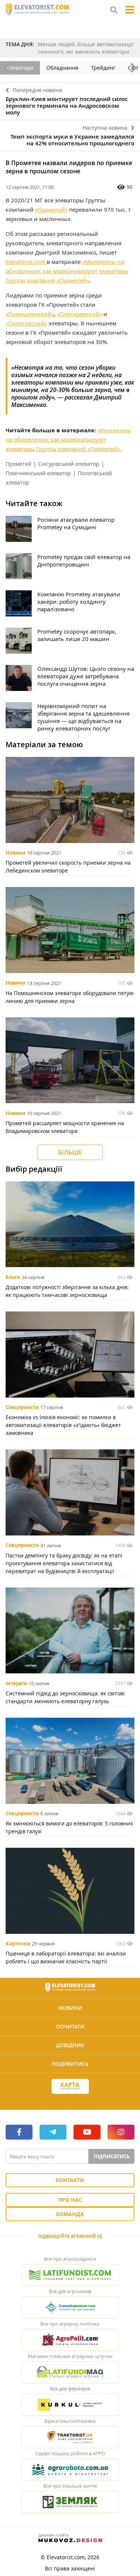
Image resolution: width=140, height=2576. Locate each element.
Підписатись (112, 2156)
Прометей (18, 464)
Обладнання (62, 68)
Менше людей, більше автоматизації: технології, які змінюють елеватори (86, 48)
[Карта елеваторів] (70, 2086)
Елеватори (20, 68)
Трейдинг (103, 68)
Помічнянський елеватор (38, 473)
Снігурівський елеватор (69, 464)
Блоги (13, 1277)
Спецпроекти (22, 1407)
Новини (15, 853)
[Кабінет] (70, 2100)
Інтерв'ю (16, 1683)
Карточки (18, 1944)
